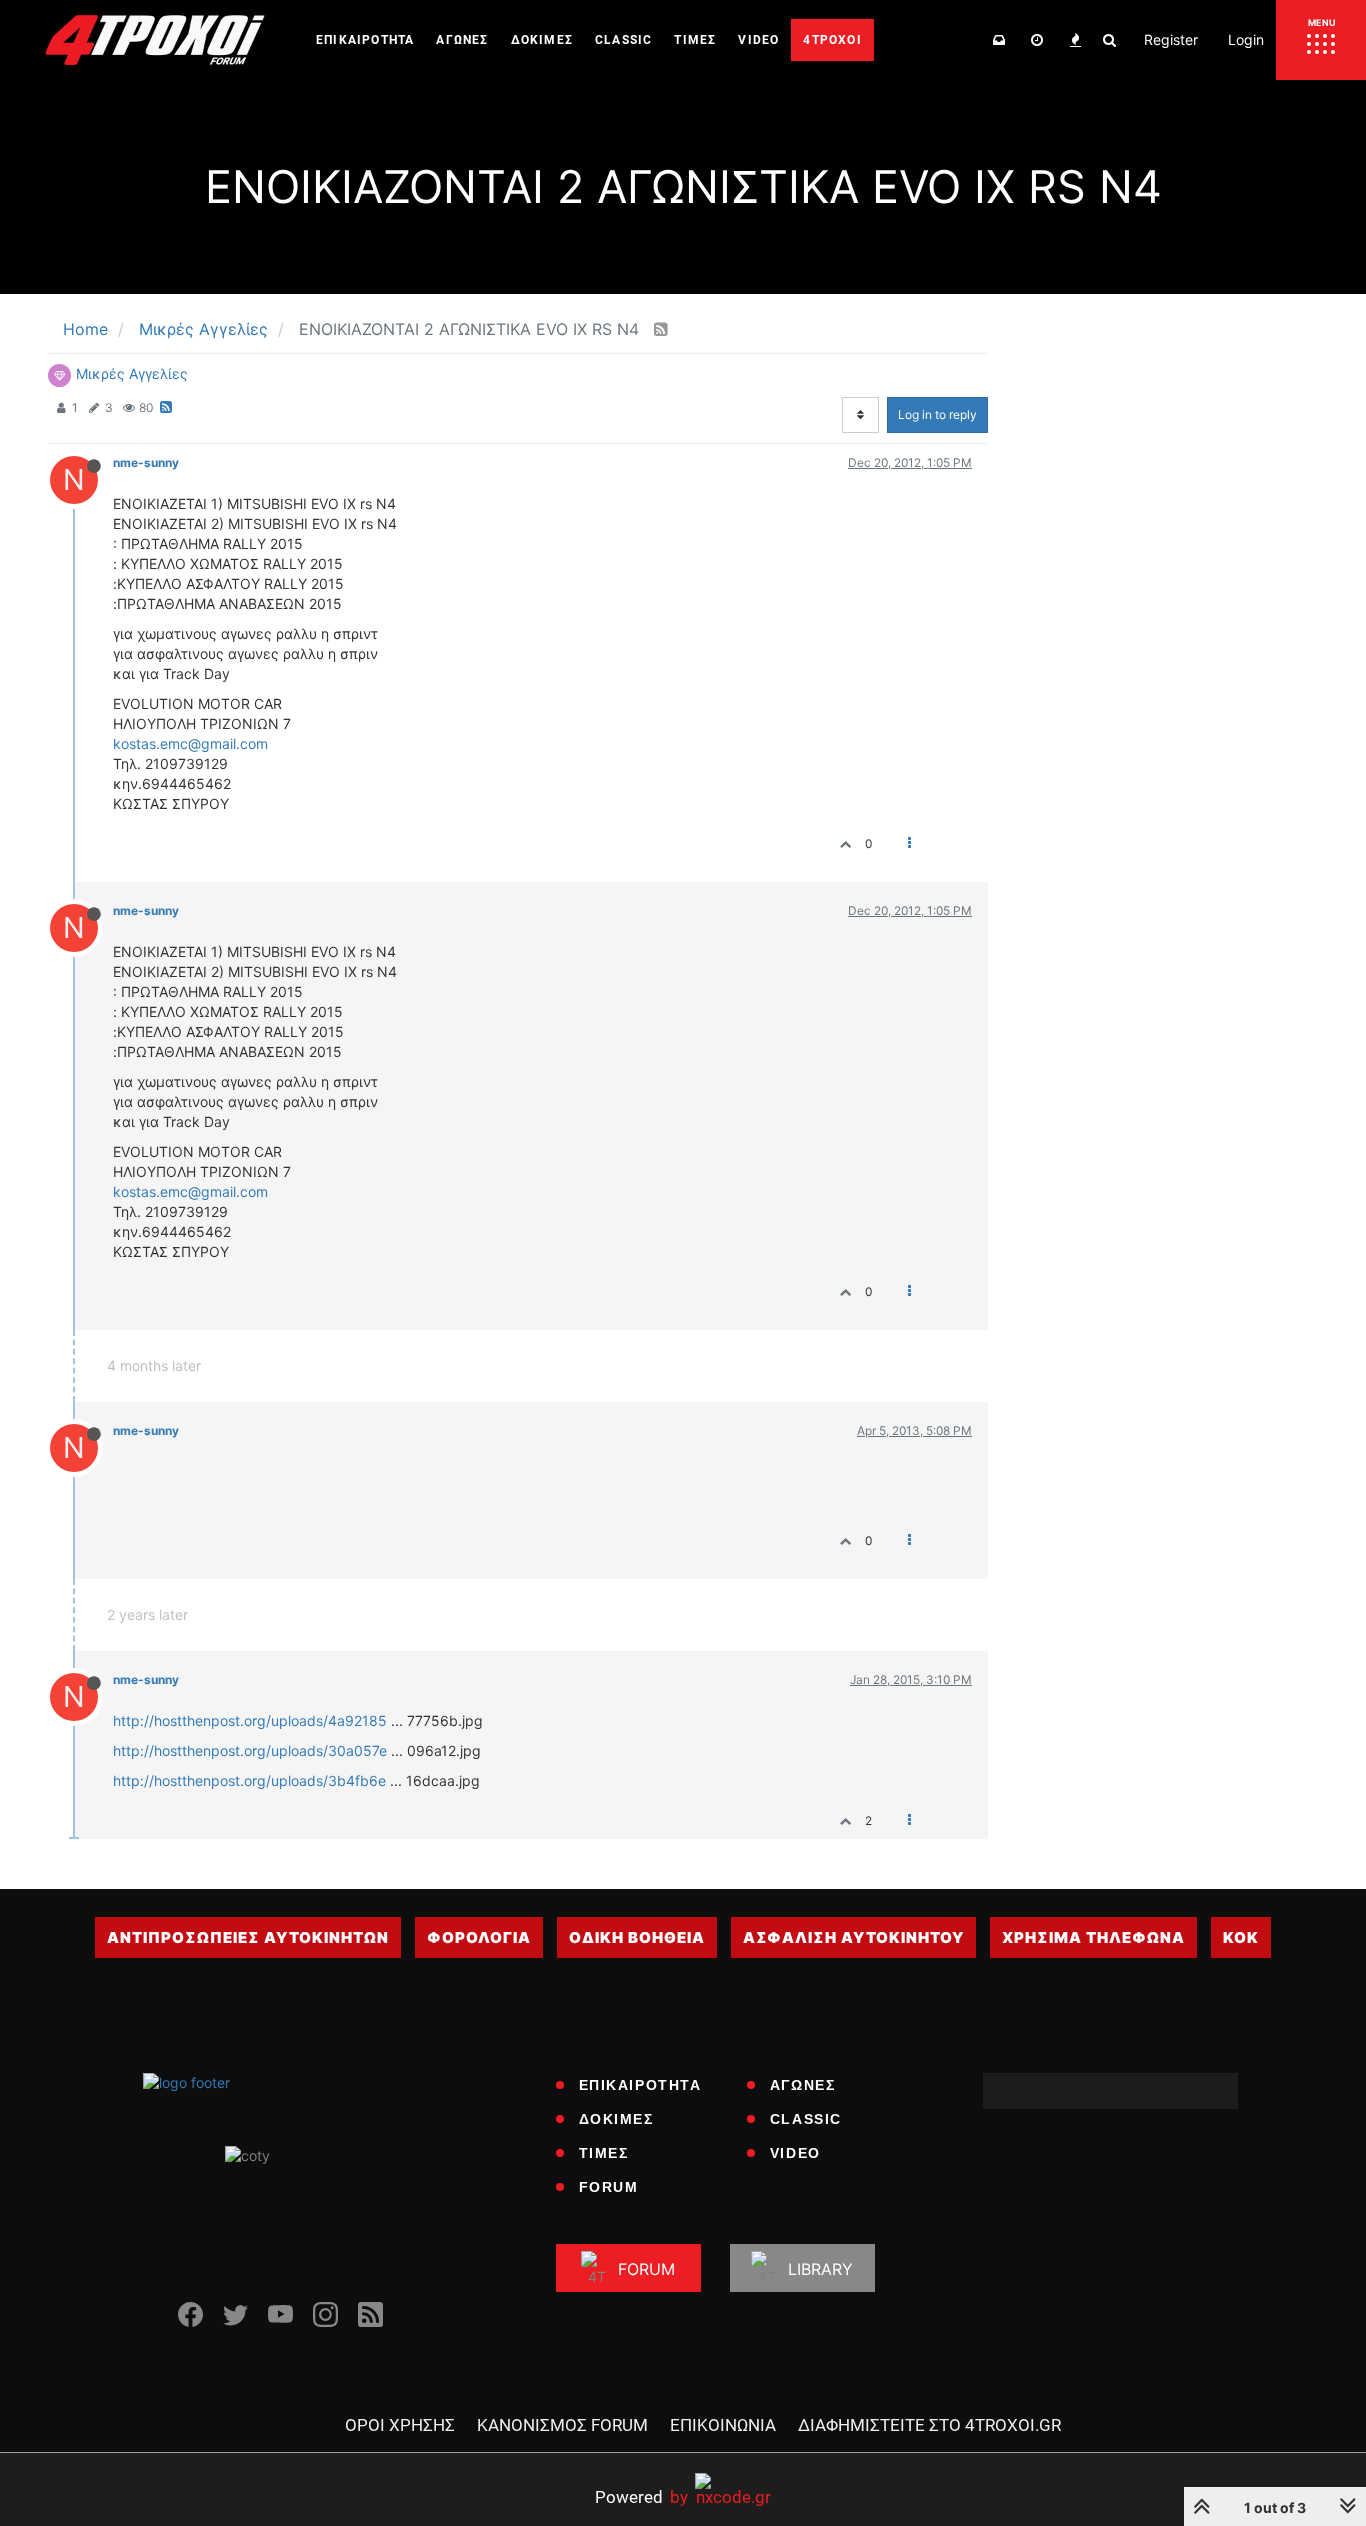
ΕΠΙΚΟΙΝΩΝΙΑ (723, 2425)
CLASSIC (806, 2119)
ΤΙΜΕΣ (604, 2153)
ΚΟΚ (1241, 1937)
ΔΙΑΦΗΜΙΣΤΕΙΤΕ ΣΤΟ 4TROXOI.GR (929, 2425)
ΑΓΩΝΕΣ (803, 2085)
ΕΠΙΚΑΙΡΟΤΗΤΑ (640, 2085)
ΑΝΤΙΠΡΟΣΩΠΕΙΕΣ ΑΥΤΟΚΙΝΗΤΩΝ (248, 1937)
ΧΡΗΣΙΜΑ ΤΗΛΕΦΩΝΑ (1093, 1937)
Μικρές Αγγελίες (132, 373)
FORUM (609, 2187)
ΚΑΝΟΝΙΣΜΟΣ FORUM (562, 2425)
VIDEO (795, 2153)
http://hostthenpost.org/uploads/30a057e (250, 1750)
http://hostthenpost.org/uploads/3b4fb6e (249, 1780)
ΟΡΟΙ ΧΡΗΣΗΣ (400, 2425)
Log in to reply (937, 414)
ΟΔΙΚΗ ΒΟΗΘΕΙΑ (637, 1937)
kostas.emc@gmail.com (190, 743)
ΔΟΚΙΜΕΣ (616, 2119)
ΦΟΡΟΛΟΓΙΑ (479, 1937)
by (641, 2496)
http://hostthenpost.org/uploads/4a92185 (250, 1720)
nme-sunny (146, 462)
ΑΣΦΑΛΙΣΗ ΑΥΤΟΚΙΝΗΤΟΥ (853, 1937)
